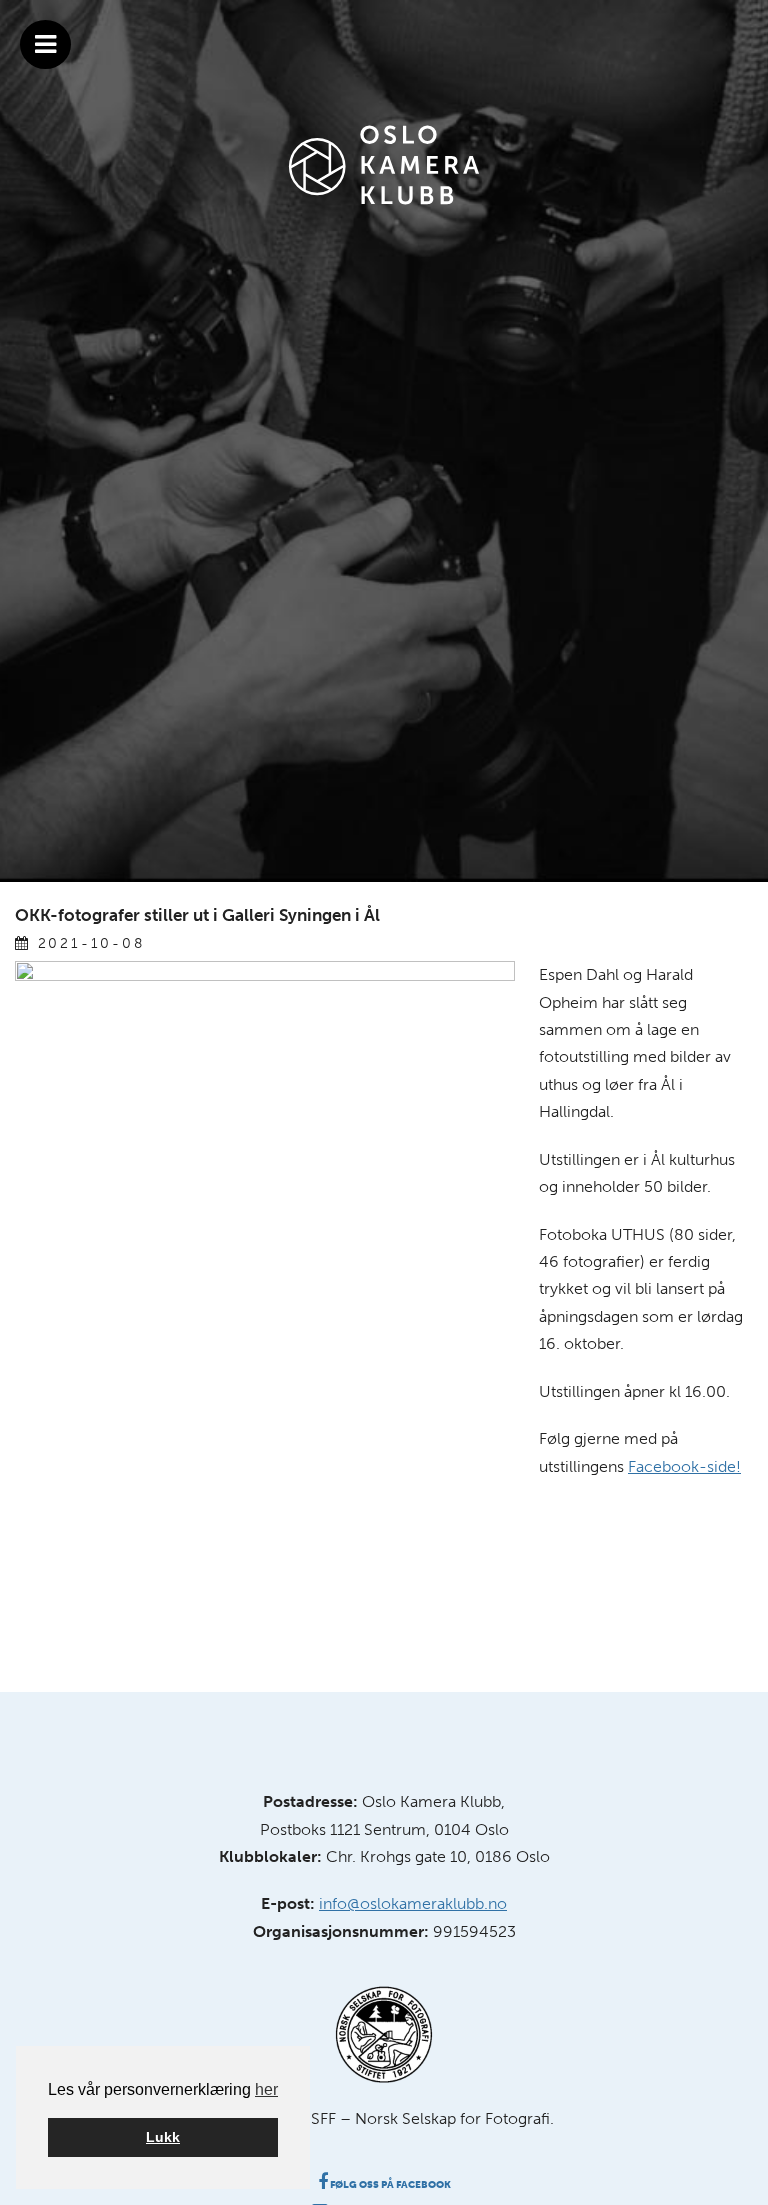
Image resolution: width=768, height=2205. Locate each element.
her (266, 2089)
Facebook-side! (684, 1466)
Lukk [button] (163, 2137)
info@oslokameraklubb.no (413, 1903)
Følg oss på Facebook (389, 2185)
